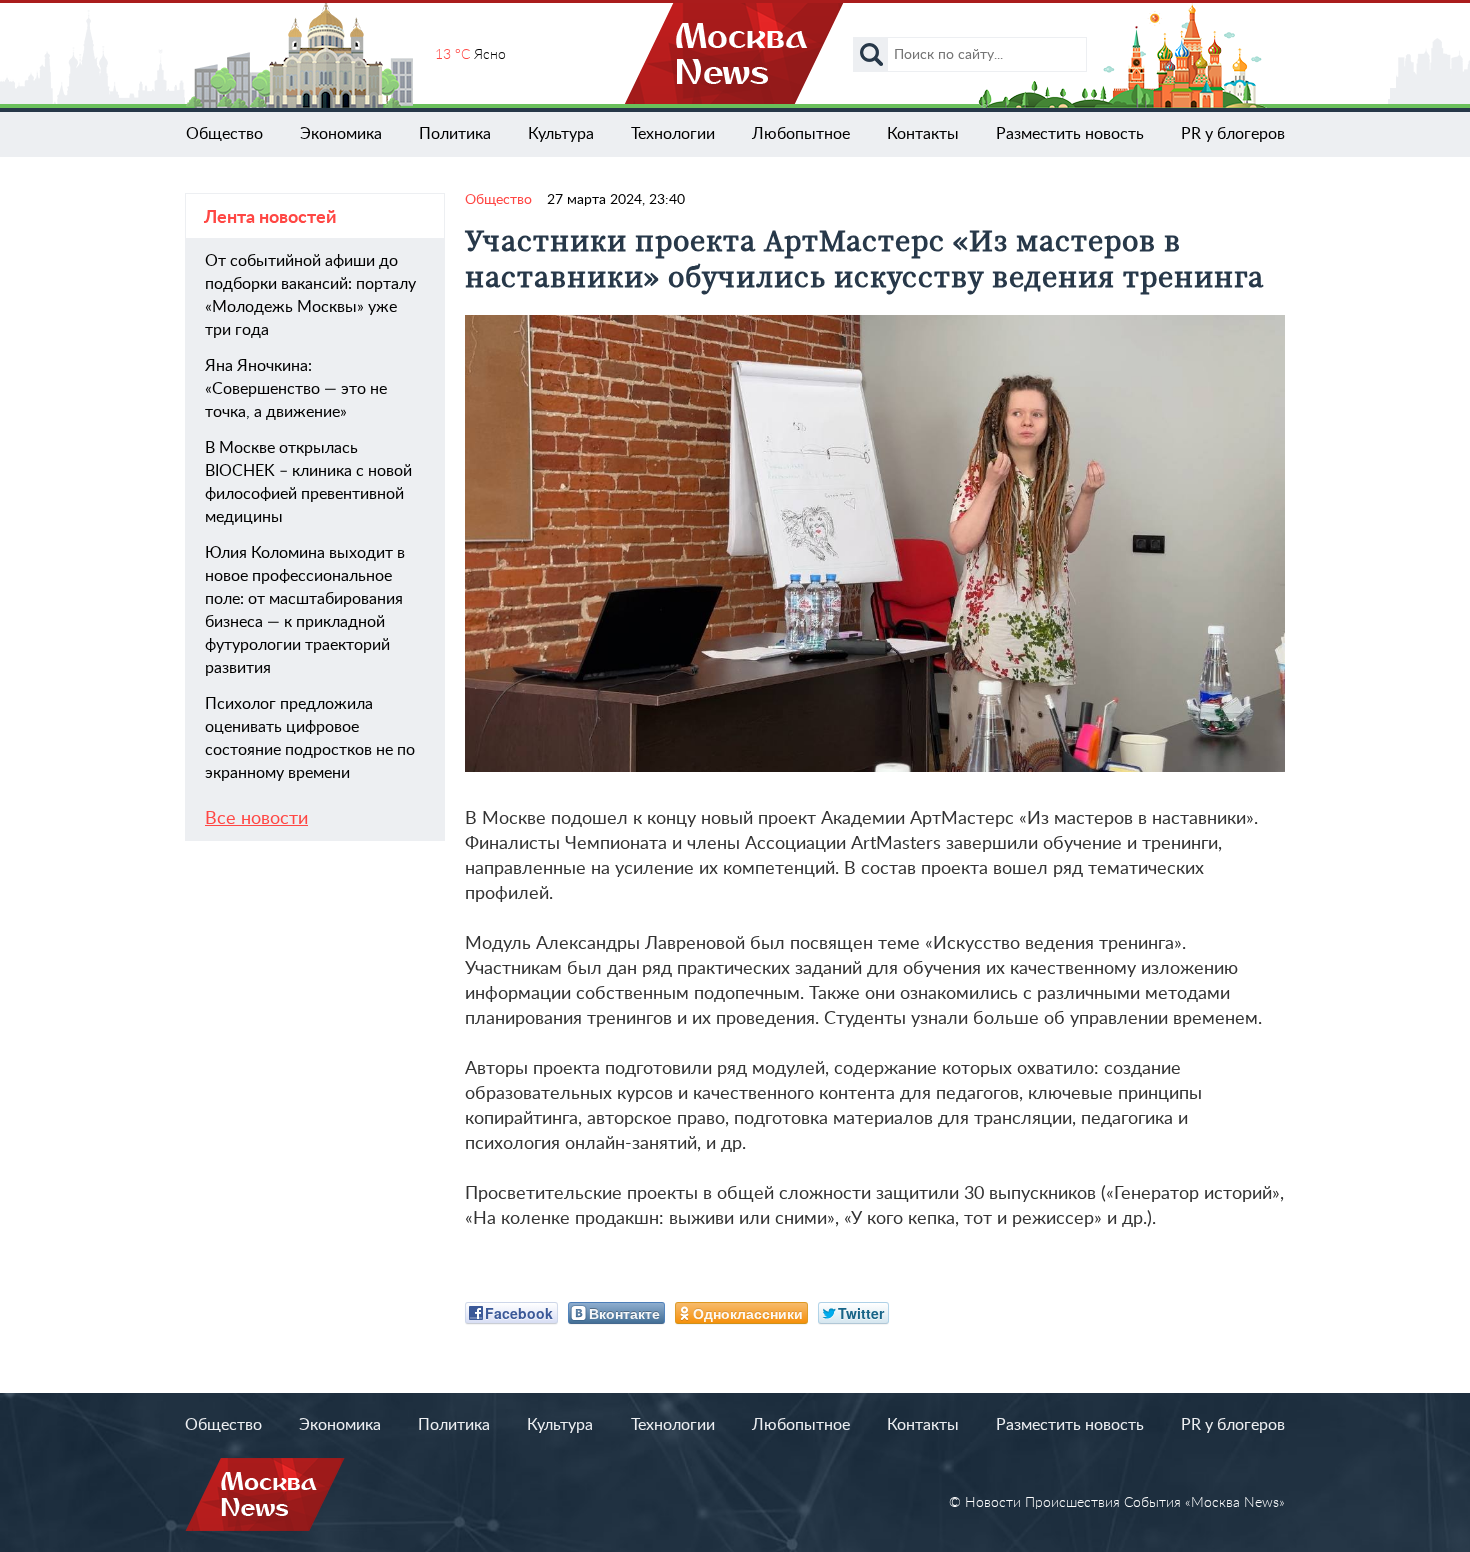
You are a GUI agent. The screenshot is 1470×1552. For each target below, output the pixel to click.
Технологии (673, 134)
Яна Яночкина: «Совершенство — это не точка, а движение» (296, 389)
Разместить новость (1070, 134)
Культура (561, 134)
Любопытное (801, 134)
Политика (455, 134)
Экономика (341, 134)
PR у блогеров (1233, 134)
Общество (224, 134)
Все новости (256, 819)
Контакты (923, 134)
